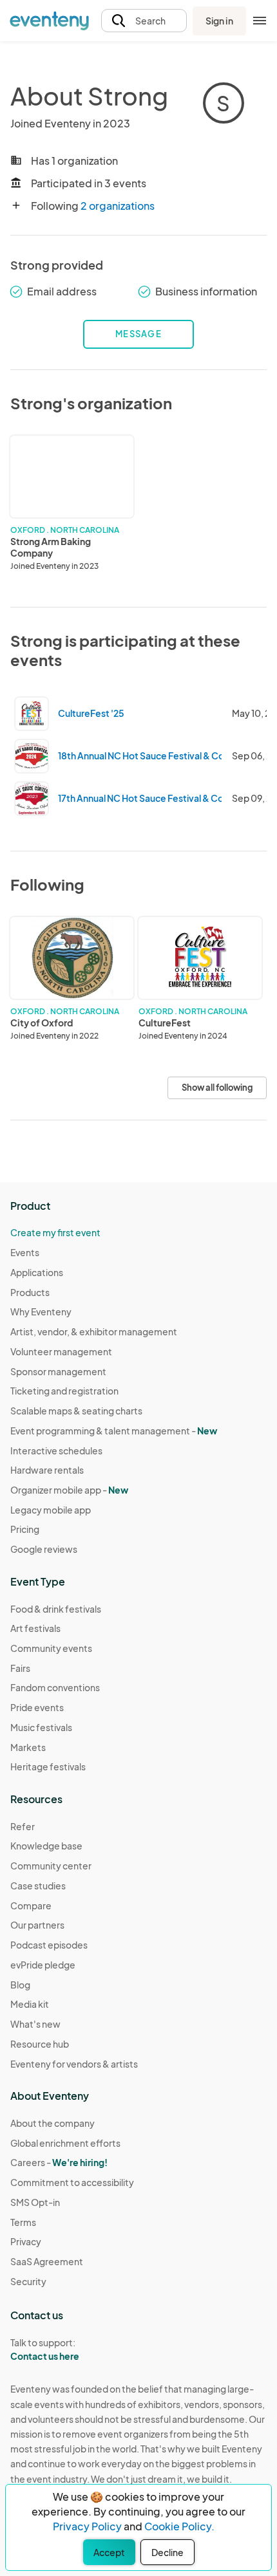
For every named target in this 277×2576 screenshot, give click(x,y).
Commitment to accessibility (72, 2182)
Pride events (37, 1707)
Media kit (30, 2004)
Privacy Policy (87, 2526)
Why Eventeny (41, 1311)
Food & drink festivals (56, 1609)
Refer (23, 1826)
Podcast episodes (49, 1945)
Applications (37, 1272)
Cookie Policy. (179, 2526)
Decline (167, 2552)
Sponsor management (58, 1371)
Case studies (38, 1886)
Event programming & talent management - (114, 1431)
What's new (35, 2024)
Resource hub (40, 2044)
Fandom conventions (55, 1687)
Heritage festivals (48, 1766)
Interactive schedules (56, 1450)
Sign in (219, 21)
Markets (28, 1747)
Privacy (26, 2241)
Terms (23, 2222)
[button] (144, 21)
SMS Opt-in (35, 2202)
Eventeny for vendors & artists (74, 2064)
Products (30, 1292)
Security (28, 2281)
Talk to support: (45, 2349)
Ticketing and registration (64, 1391)
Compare (31, 1905)
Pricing (25, 1529)
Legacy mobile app (51, 1510)
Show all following (217, 1088)
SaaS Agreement (47, 2261)
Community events (51, 1648)
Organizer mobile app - (69, 1490)
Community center (51, 1866)
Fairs (20, 1668)
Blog (20, 1985)
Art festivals (35, 1628)
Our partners (37, 1925)
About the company (53, 2123)
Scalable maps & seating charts (76, 1411)
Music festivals (41, 1727)
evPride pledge (43, 1965)
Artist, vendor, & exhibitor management (94, 1331)
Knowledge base (46, 1846)
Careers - (59, 2162)
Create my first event (55, 1232)
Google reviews (44, 1549)
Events (25, 1252)
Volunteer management (61, 1351)
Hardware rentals (47, 1470)
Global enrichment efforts (65, 2143)
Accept (109, 2552)
